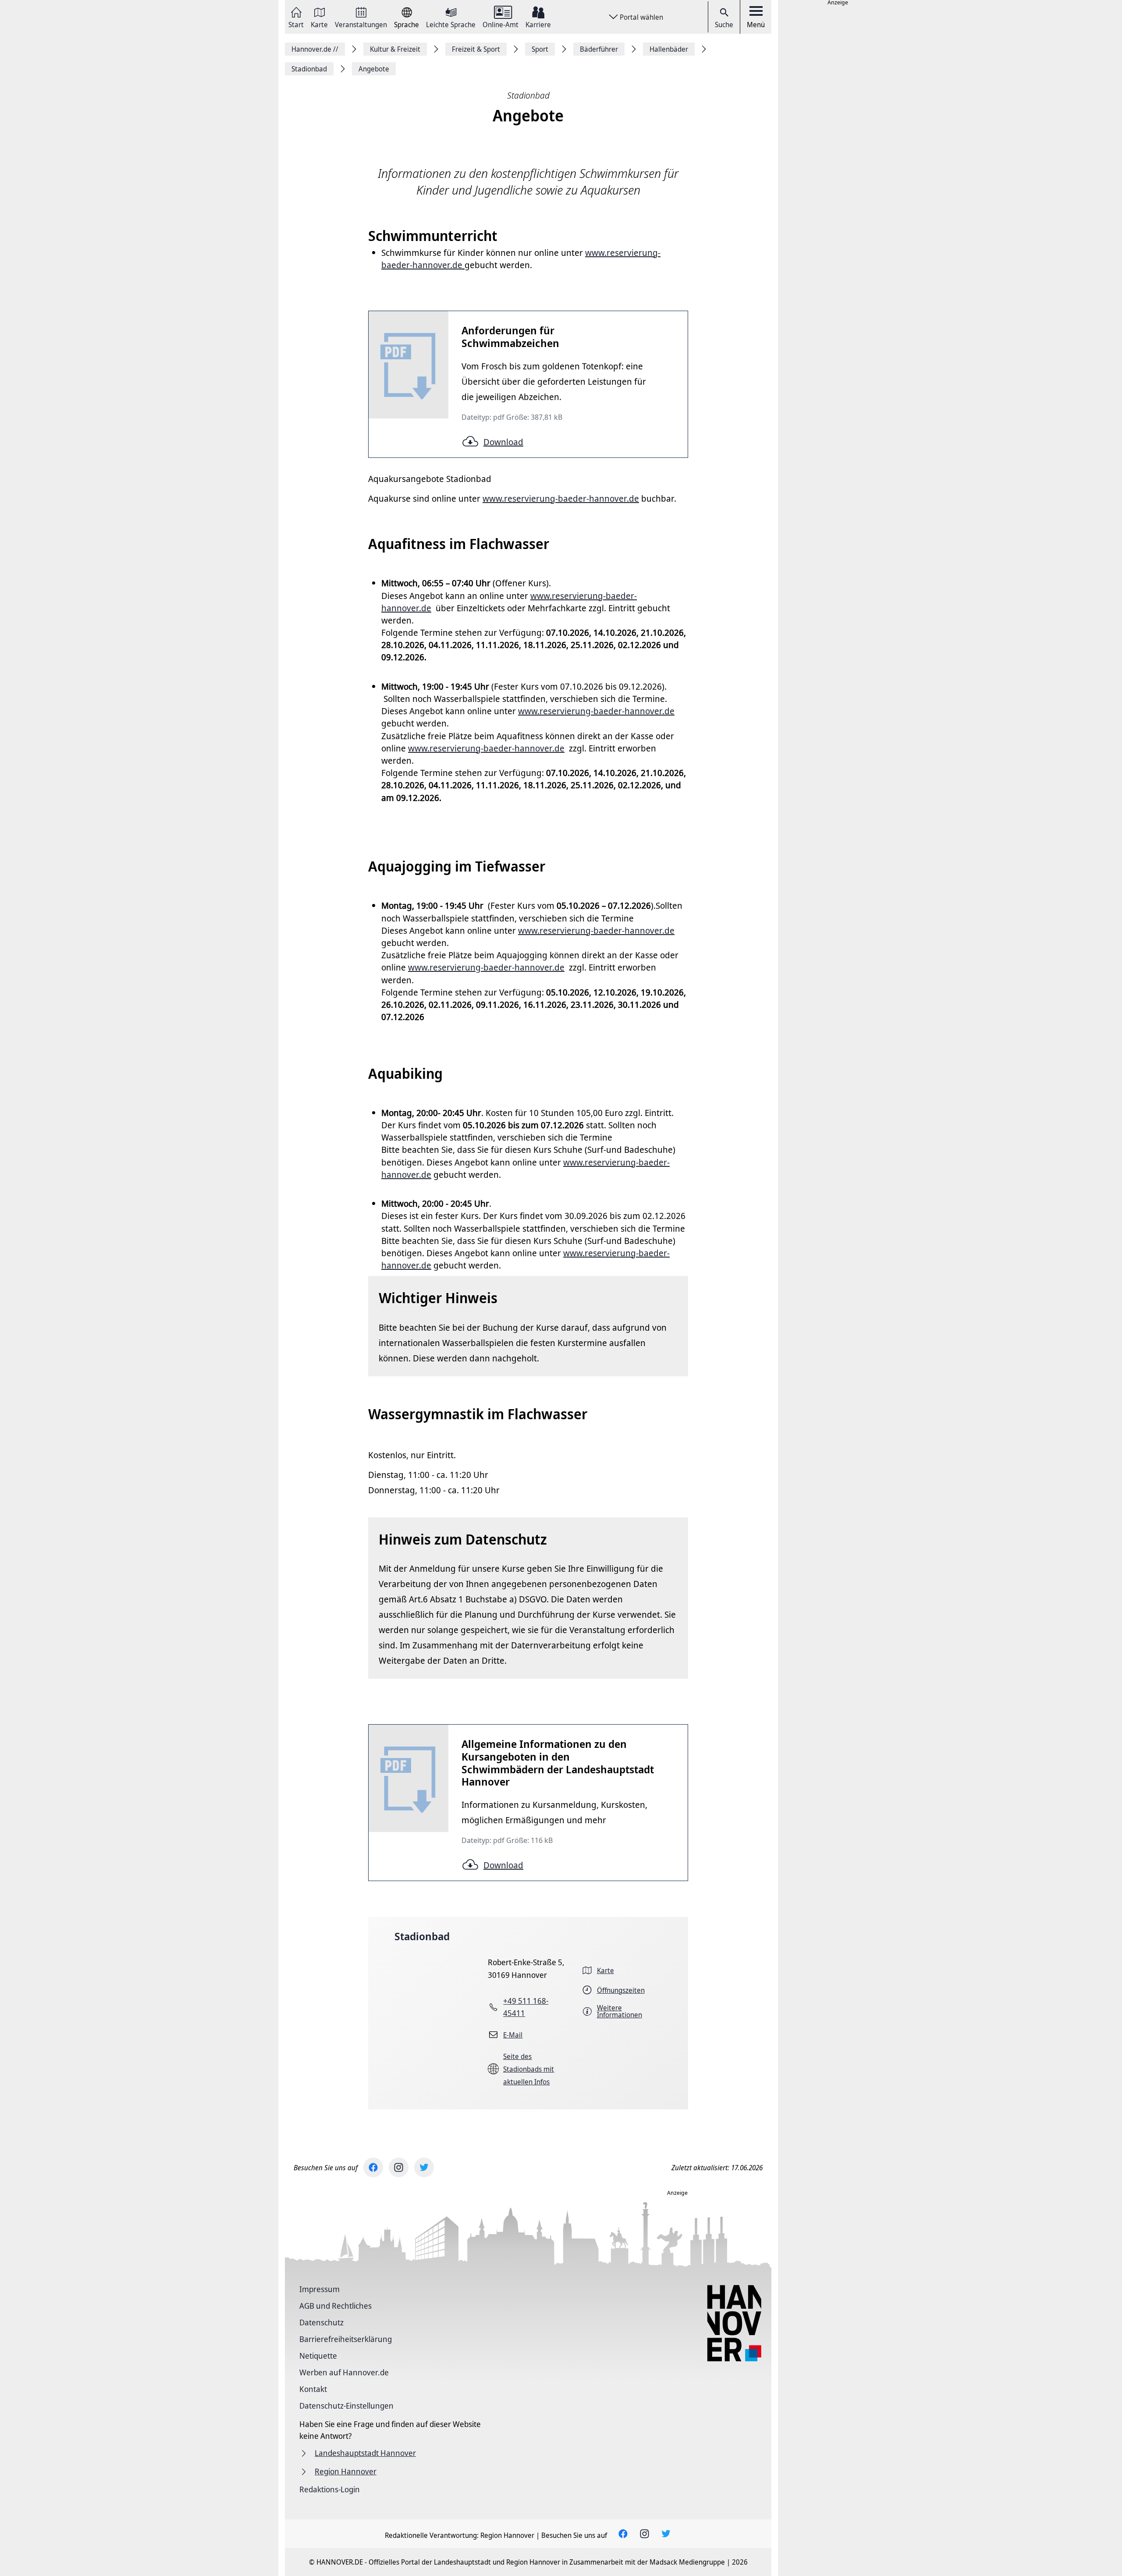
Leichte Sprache (451, 24)
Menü (756, 25)
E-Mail (513, 2035)
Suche (724, 25)
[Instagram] (399, 2167)
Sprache (407, 24)
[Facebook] (373, 2167)
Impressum (320, 2289)
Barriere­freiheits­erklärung (346, 2339)
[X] (424, 2167)
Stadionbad (422, 1936)
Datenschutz (321, 2322)
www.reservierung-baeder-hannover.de (486, 748)
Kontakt (313, 2389)
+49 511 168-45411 (526, 2007)
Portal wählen (641, 17)
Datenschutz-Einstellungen (346, 2406)
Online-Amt (501, 24)
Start (296, 24)
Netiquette (318, 2356)
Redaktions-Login (330, 2489)
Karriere (538, 24)
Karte (319, 24)
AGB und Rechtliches (336, 2306)
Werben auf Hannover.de (344, 2372)
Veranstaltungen (361, 24)
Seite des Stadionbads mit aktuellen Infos (529, 2069)
